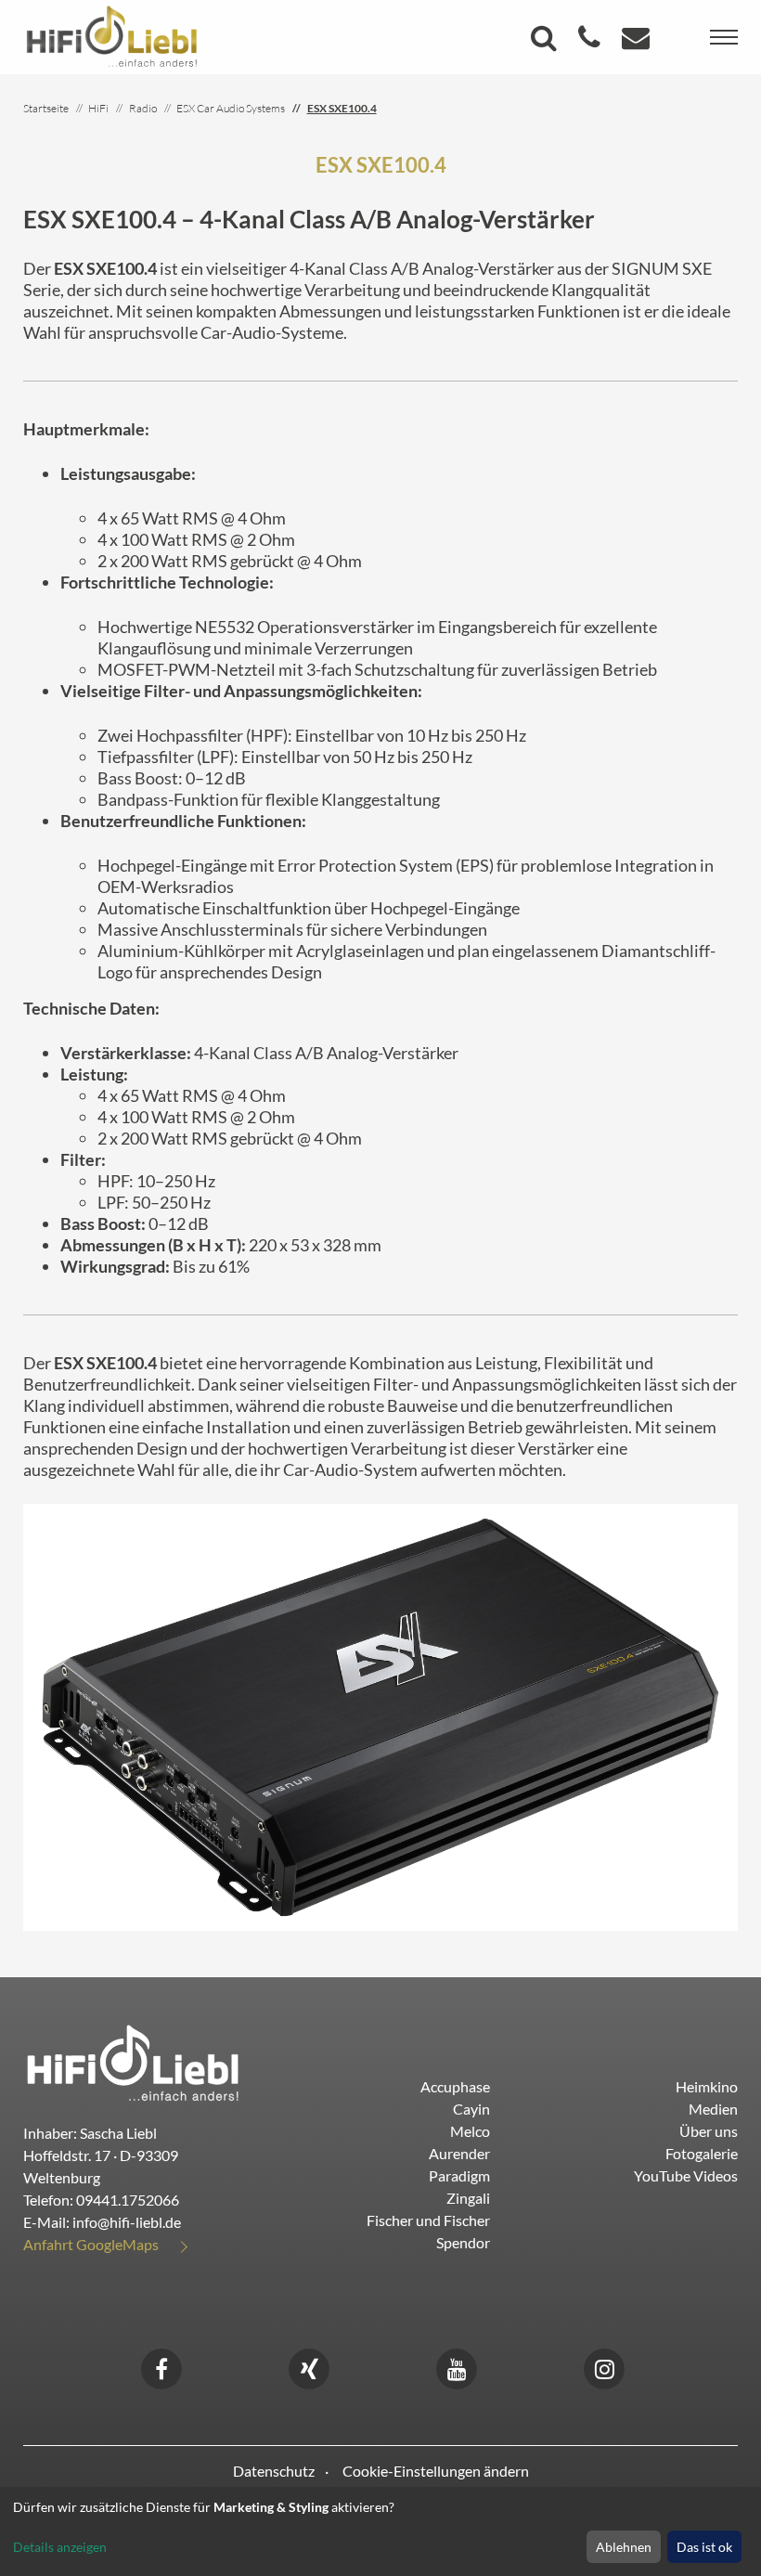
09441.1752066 (128, 2200)
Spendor (463, 2242)
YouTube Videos (686, 2175)
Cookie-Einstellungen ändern (436, 2471)
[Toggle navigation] (724, 37)
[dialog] (380, 2531)
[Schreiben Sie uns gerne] (638, 42)
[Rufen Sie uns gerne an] (592, 42)
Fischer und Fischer (428, 2220)
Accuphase (455, 2086)
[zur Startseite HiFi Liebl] (133, 2061)
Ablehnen (624, 2547)
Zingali (468, 2198)
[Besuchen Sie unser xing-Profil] (309, 2367)
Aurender (459, 2153)
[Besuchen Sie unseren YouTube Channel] (457, 2367)
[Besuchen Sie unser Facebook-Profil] (161, 2367)
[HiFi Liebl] (112, 35)
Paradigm (459, 2175)
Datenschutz (274, 2471)
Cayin (471, 2109)
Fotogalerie (702, 2153)
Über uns (709, 2131)
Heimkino (707, 2086)
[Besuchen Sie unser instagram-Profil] (604, 2367)
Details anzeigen (60, 2547)
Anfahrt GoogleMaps (91, 2244)
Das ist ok (704, 2547)
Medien (713, 2109)
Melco (470, 2131)
